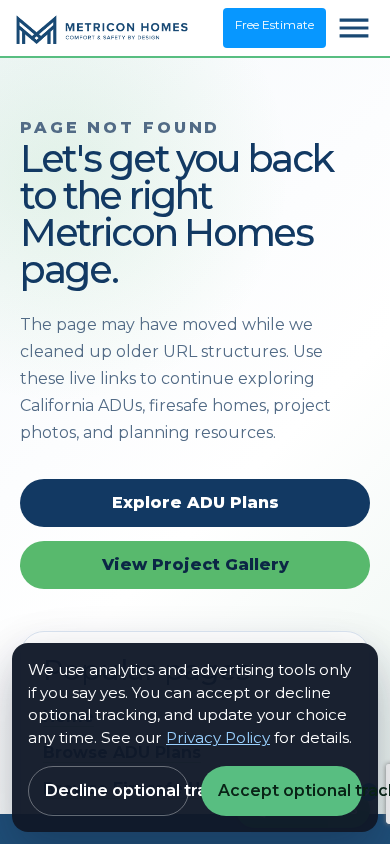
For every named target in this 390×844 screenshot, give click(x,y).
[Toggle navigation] (354, 28)
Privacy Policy (218, 737)
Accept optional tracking (290, 790)
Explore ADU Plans (195, 502)
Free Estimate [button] (274, 24)
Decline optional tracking (117, 790)
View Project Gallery (195, 564)
